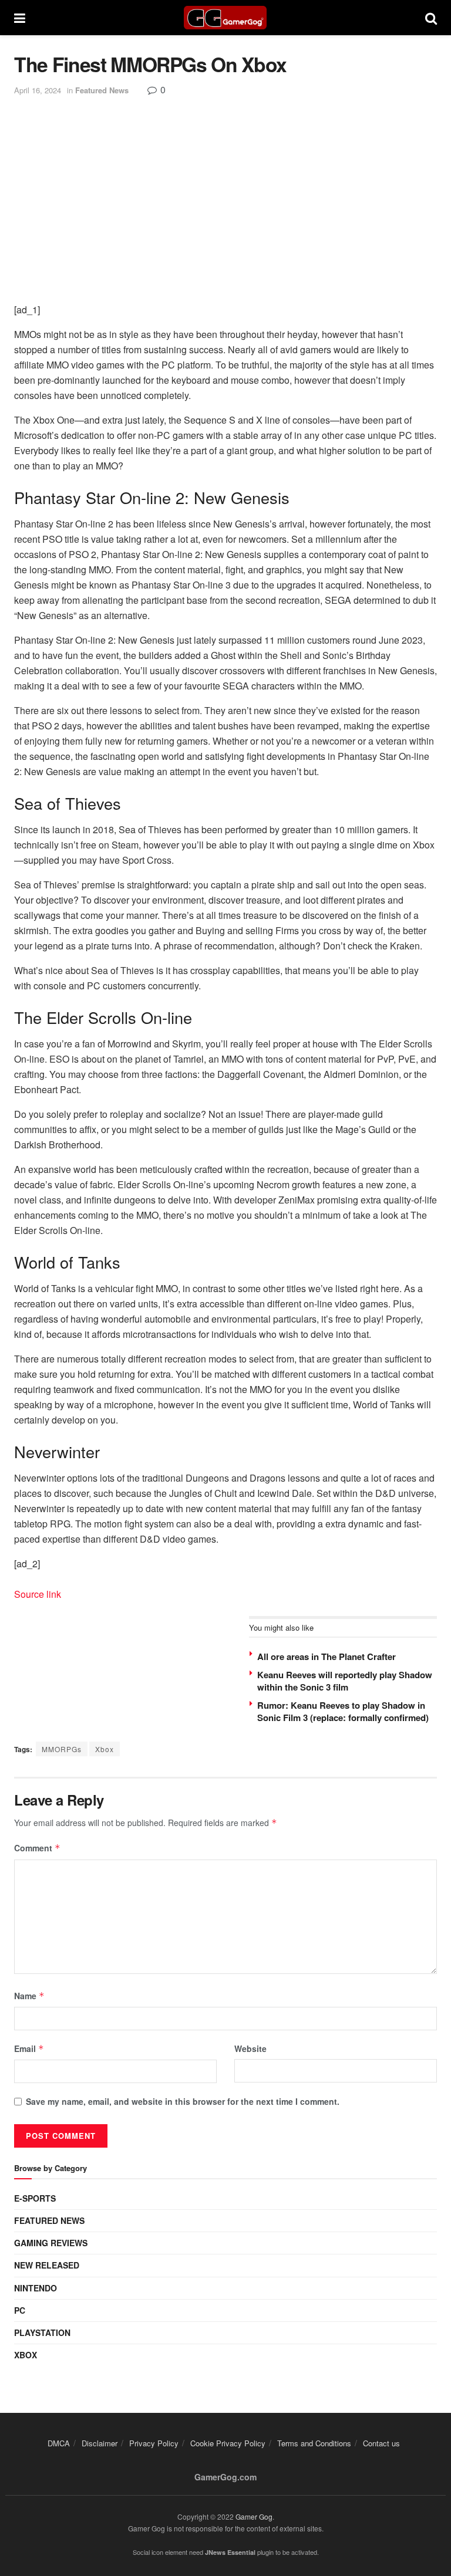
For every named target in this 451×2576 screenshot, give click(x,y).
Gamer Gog (254, 2516)
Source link (38, 1594)
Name (29, 1996)
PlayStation (42, 2332)
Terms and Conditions (314, 2443)
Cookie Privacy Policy (228, 2443)
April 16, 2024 (38, 90)
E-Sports (35, 2198)
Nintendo (36, 2288)
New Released (47, 2265)
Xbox (105, 1749)
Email (29, 2048)
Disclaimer (100, 2443)
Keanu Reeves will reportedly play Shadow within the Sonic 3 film (345, 1681)
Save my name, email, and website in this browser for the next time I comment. (183, 2101)
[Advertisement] (225, 185)
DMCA (59, 2443)
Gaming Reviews (51, 2243)
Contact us (381, 2443)
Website (250, 2048)
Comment (37, 1848)
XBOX (26, 2355)
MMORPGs (62, 1749)
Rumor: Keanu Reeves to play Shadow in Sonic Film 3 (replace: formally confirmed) (343, 1711)
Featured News (102, 90)
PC (20, 2310)
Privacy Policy (154, 2443)
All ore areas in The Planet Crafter (327, 1657)
